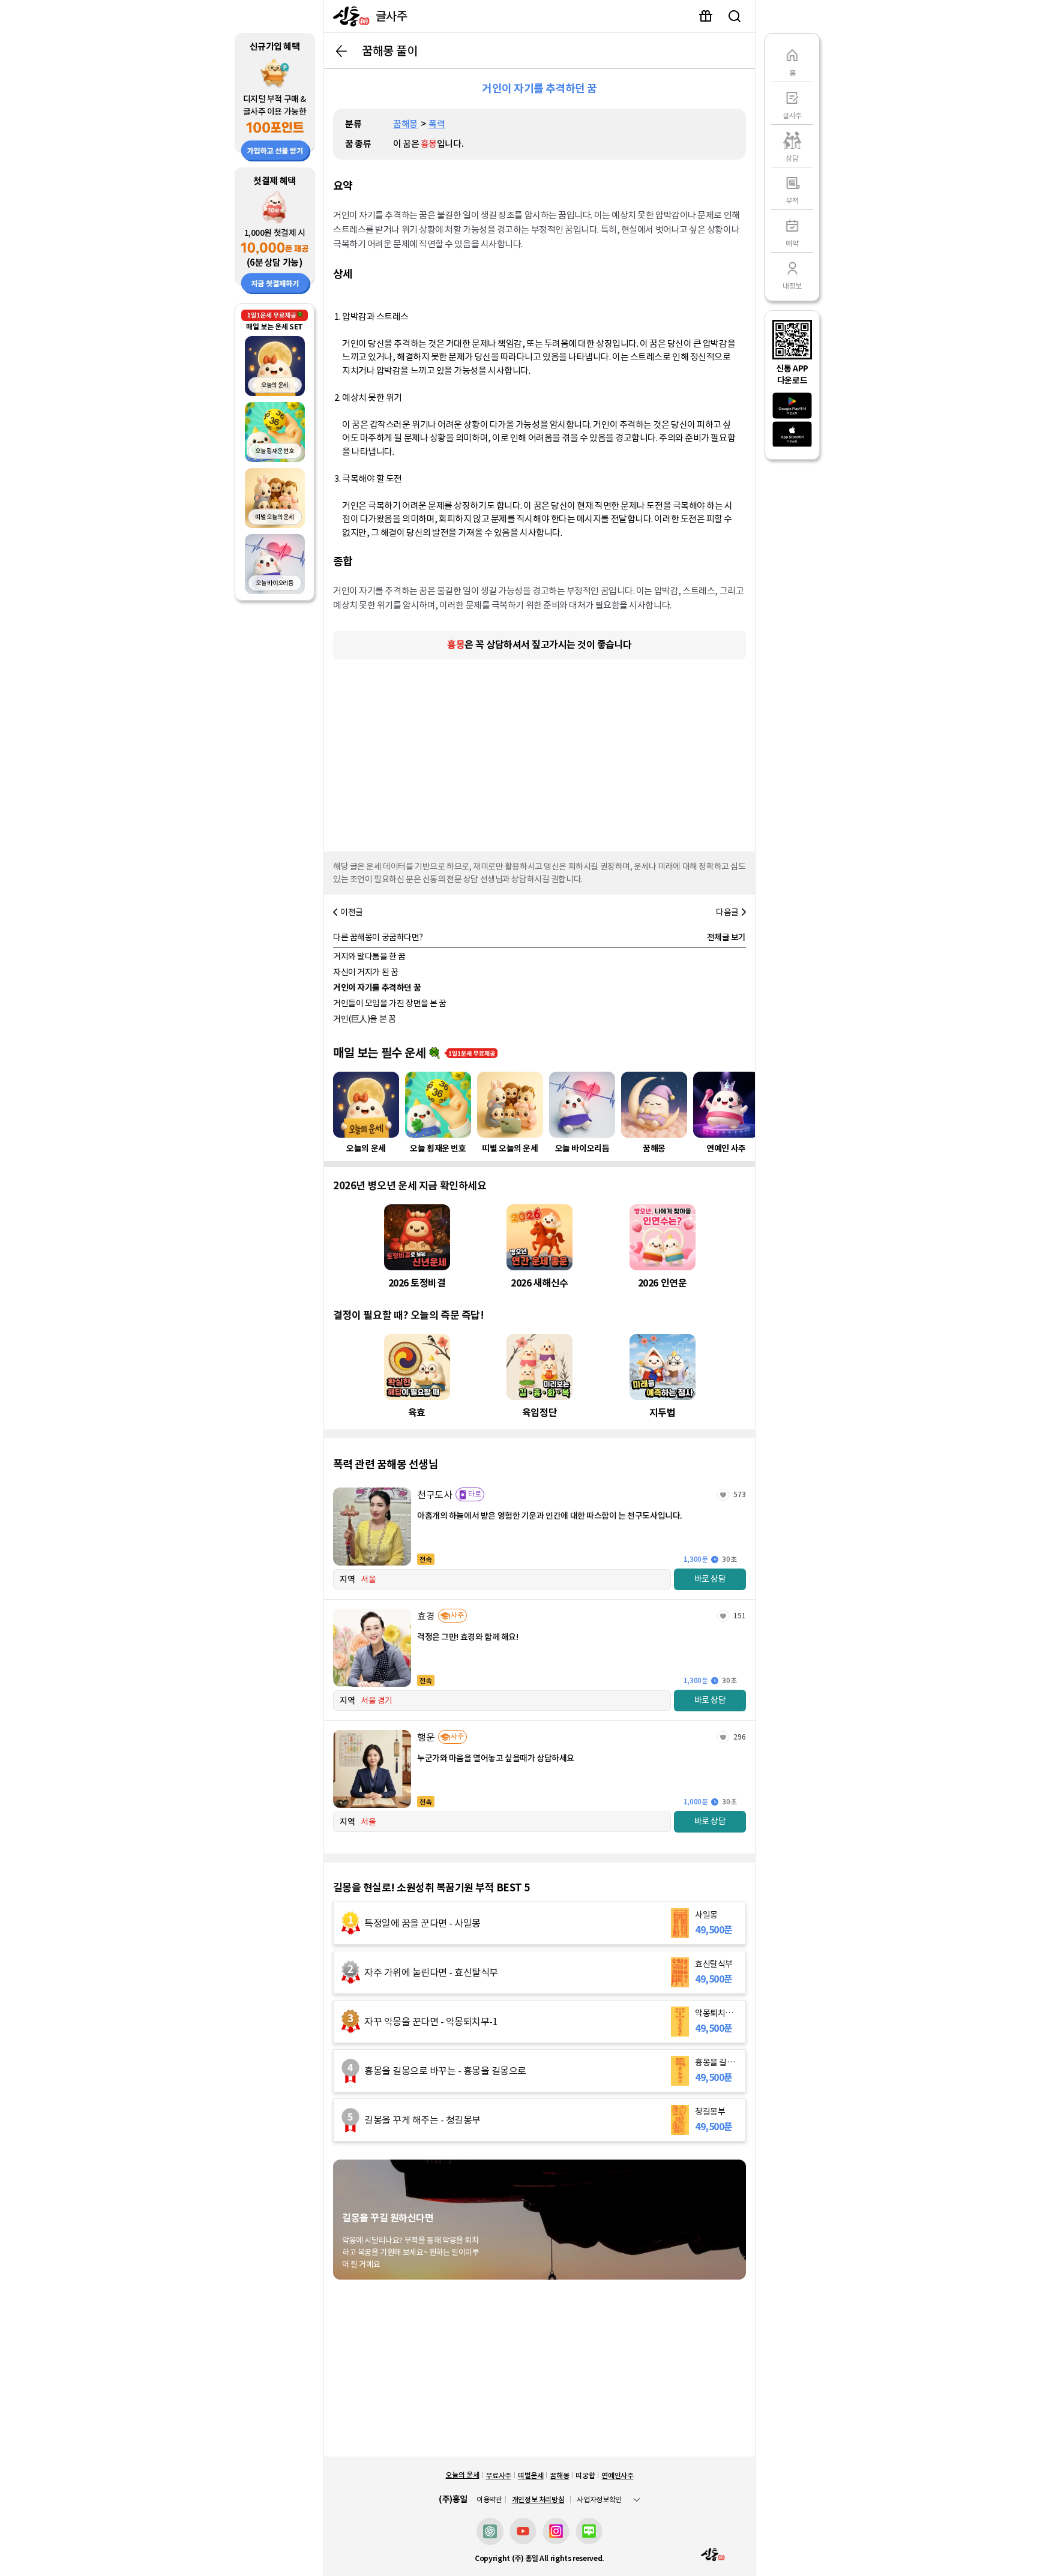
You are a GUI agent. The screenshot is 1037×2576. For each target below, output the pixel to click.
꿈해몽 (405, 124)
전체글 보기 (726, 937)
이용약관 (489, 2500)
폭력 (437, 124)
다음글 (727, 912)
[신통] (348, 16)
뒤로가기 (341, 51)
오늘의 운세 (462, 2475)
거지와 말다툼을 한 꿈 (369, 956)
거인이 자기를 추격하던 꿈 (377, 988)
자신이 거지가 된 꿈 (365, 972)
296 (740, 1737)
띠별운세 (531, 2475)
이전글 (352, 912)
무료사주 (498, 2475)
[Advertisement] (540, 752)
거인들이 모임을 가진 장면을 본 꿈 (390, 1003)
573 (740, 1494)
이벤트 (706, 16)
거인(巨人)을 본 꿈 (364, 1019)
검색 (735, 16)
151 (740, 1616)
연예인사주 (617, 2475)
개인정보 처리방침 (538, 2499)
